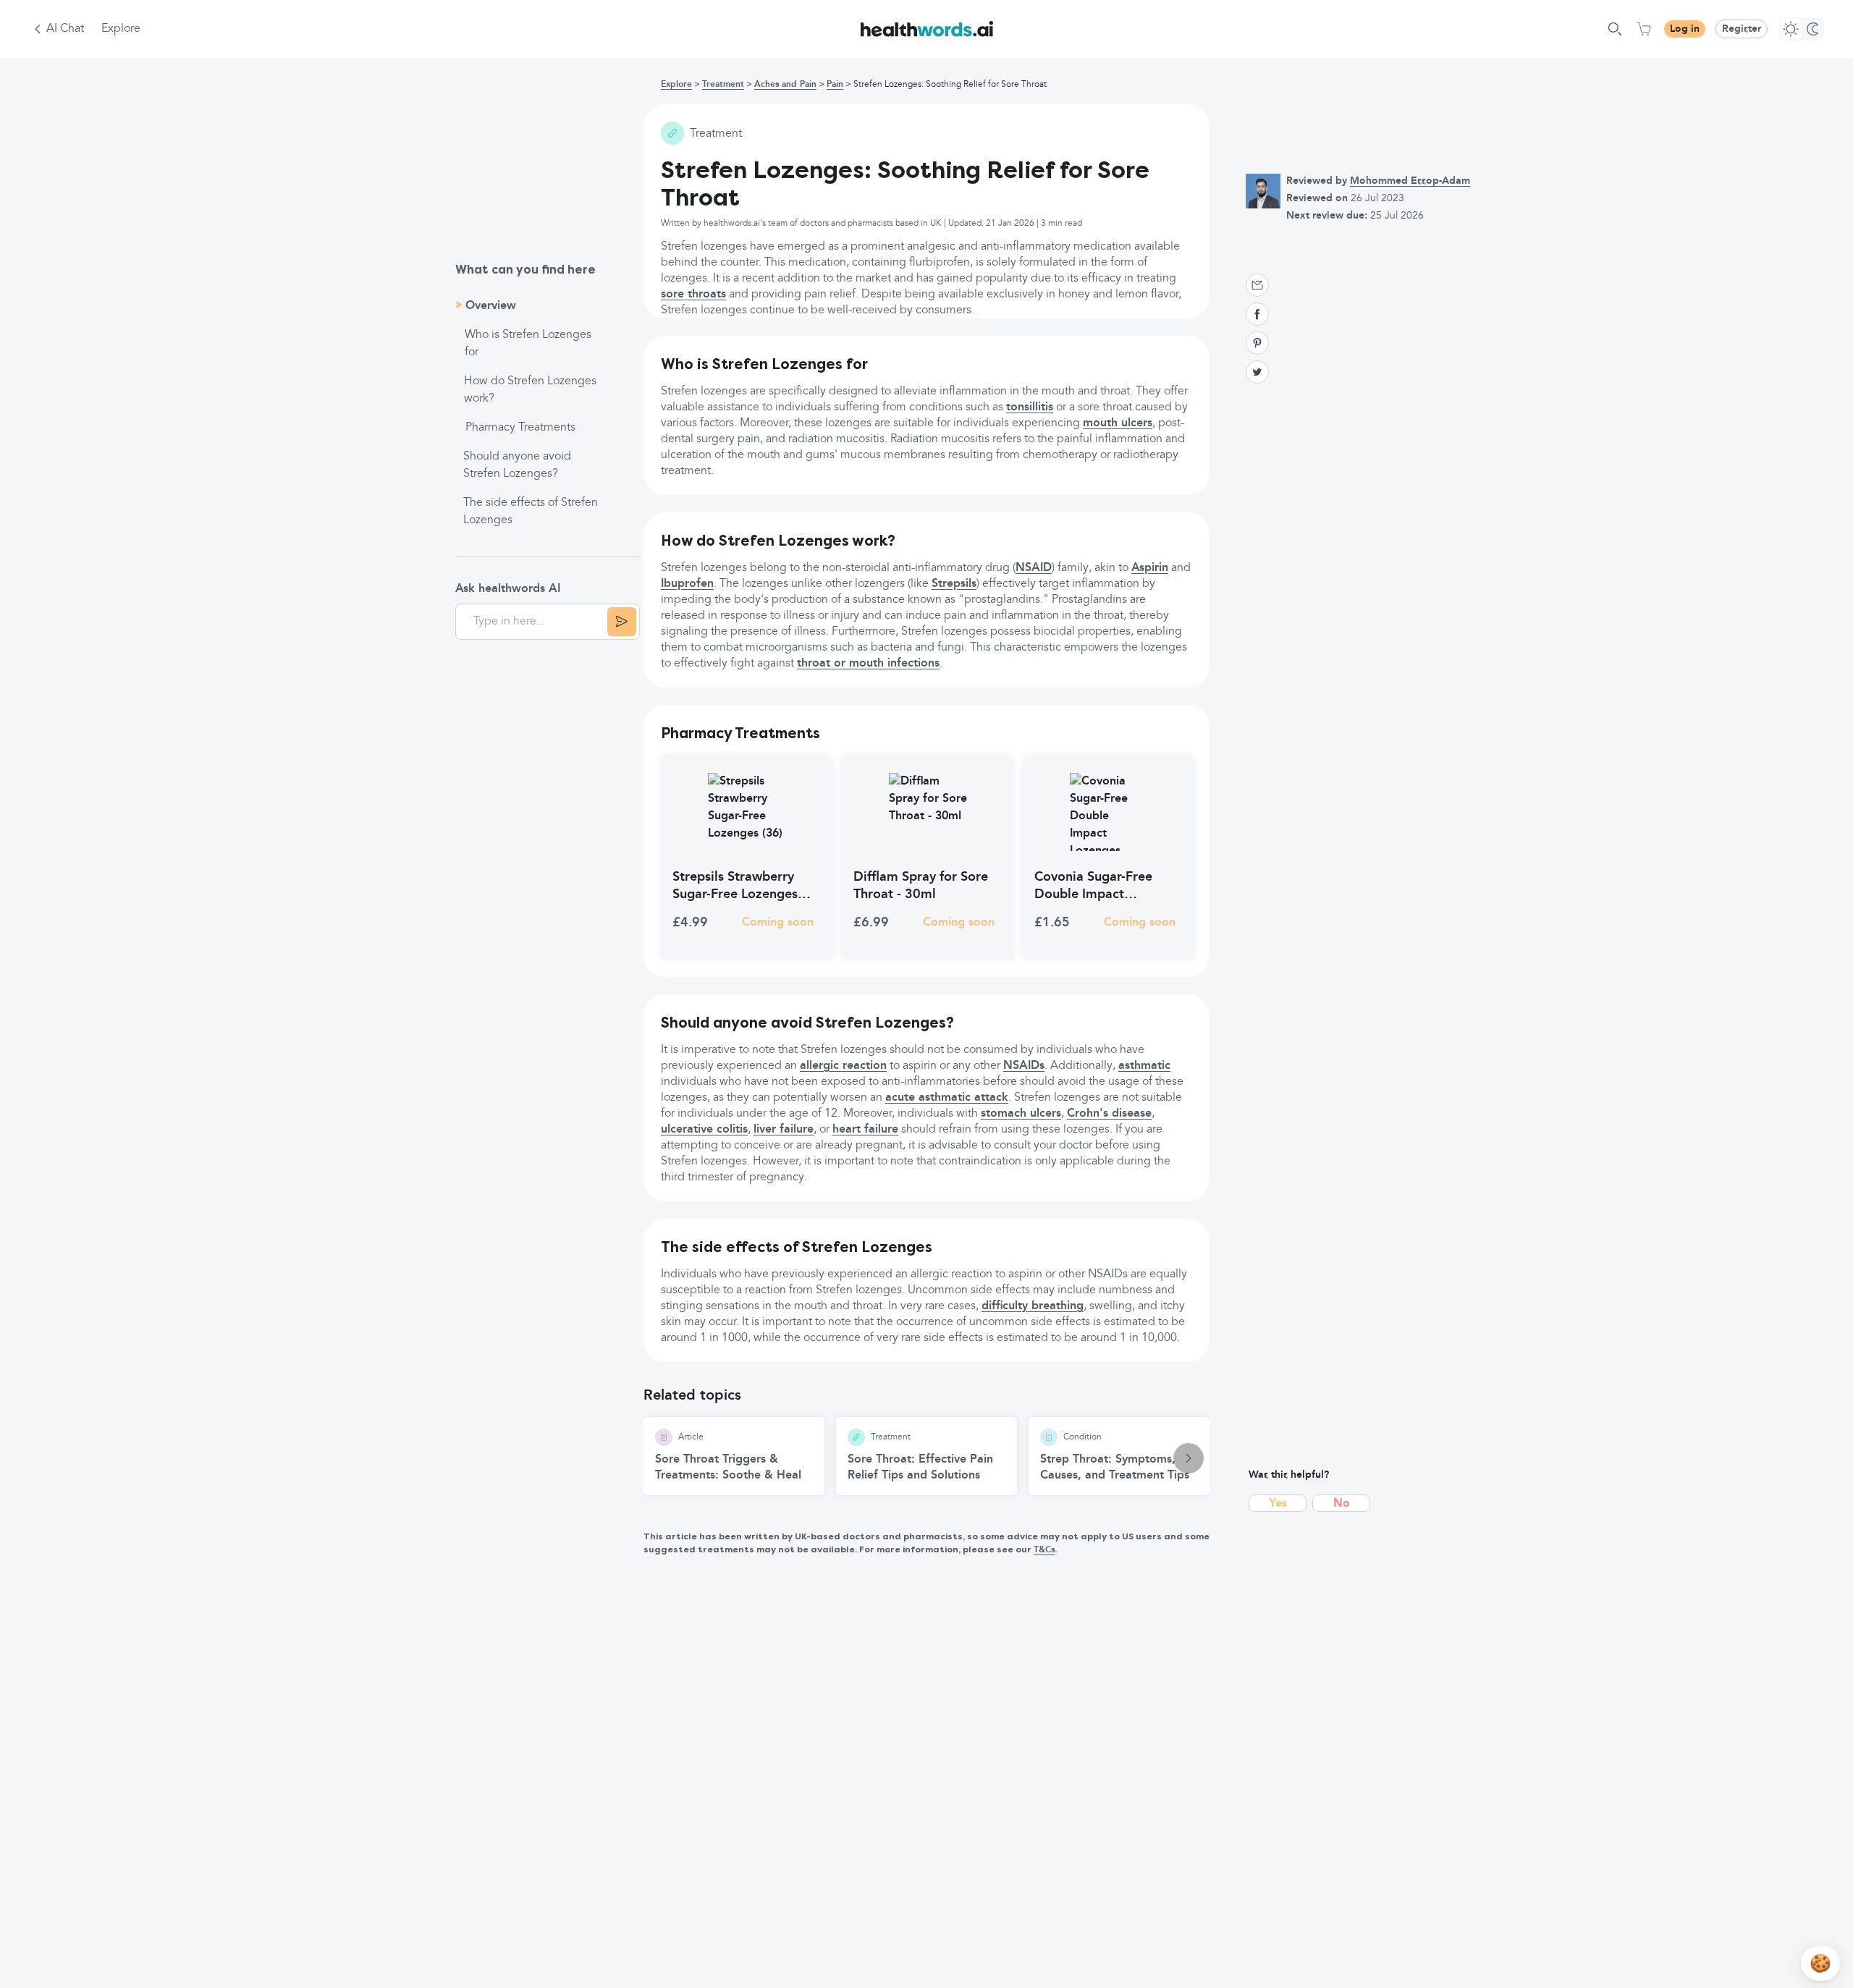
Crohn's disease (1109, 1114)
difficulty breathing (1033, 1306)
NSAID (1034, 568)
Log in (1685, 29)
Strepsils (954, 584)
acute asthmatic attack (947, 1098)
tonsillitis (1030, 407)
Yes (1278, 1504)
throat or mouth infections (868, 664)
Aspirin (1150, 568)
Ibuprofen (687, 584)
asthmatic (1144, 1066)
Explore (121, 29)
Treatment (723, 85)
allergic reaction (843, 1066)
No (1342, 1504)
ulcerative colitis (704, 1130)
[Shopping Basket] (1644, 29)
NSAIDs (1024, 1066)
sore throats (693, 295)
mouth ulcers (1118, 423)
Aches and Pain (785, 85)
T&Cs (1044, 1550)
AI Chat (65, 29)
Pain (835, 85)
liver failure (784, 1130)
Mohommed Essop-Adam (1410, 181)
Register (1742, 29)
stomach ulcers (1021, 1114)
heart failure (865, 1130)
